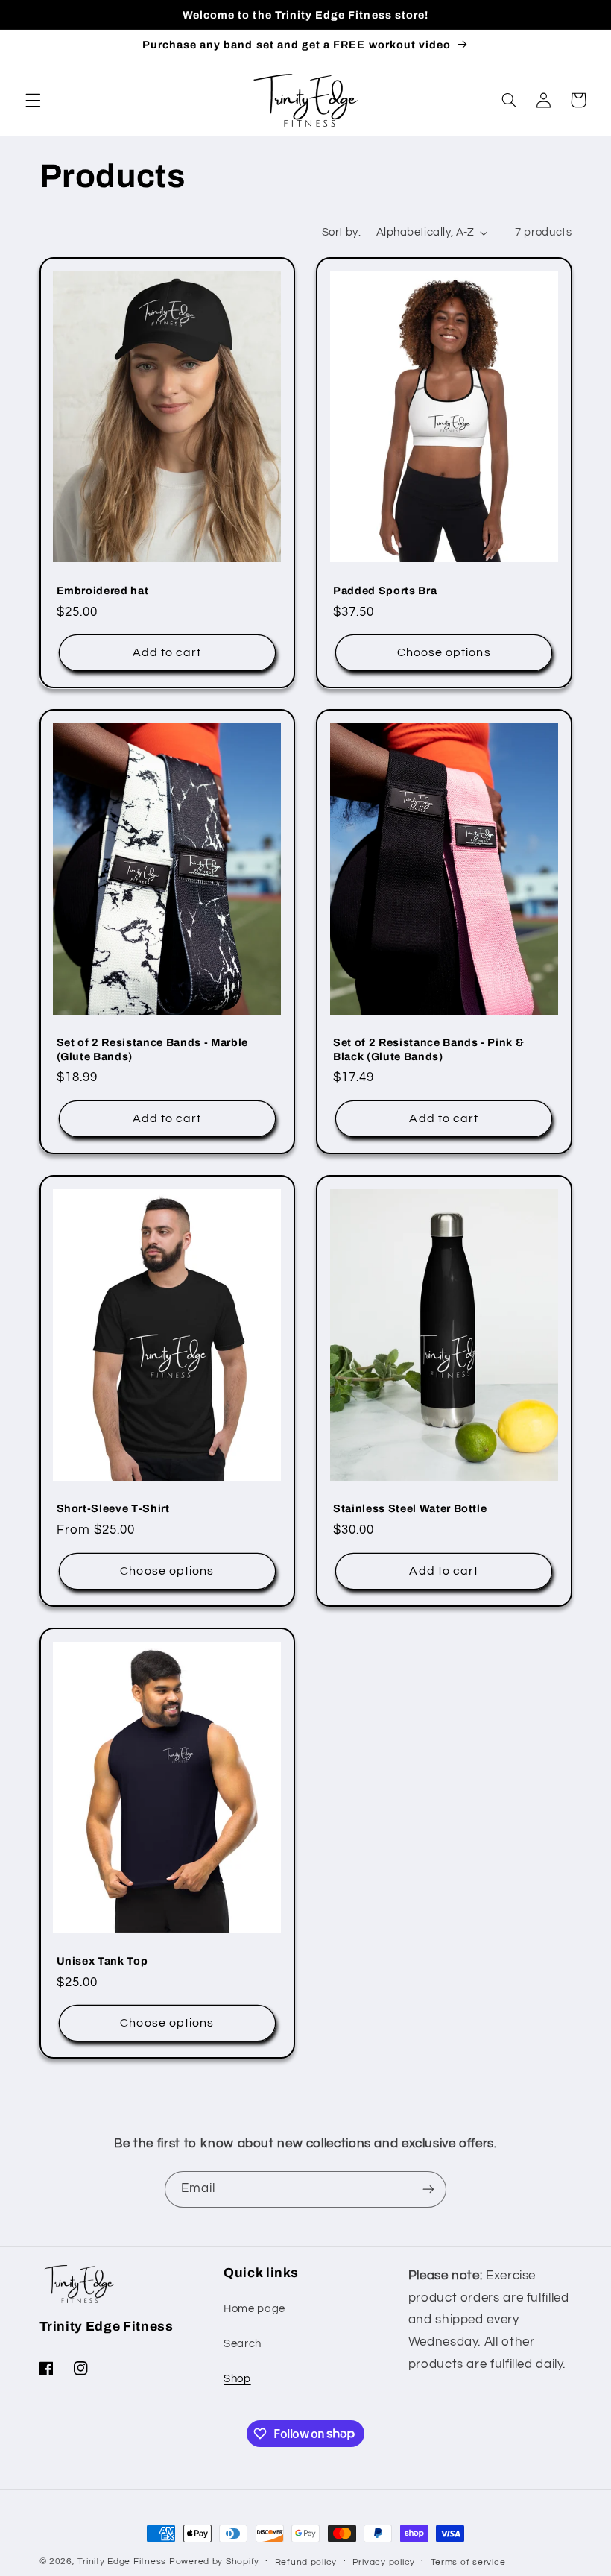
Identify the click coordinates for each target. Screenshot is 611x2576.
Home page (254, 2309)
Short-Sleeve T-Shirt (113, 1508)
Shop (237, 2379)
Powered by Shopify (214, 2561)
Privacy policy (384, 2562)
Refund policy (306, 2562)
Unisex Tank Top (102, 1961)
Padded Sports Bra (385, 591)
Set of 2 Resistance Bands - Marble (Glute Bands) (152, 1049)
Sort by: (341, 232)
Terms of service (468, 2562)
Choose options (444, 652)
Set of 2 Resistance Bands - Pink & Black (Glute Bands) (428, 1049)
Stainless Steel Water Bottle (410, 1508)
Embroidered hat (103, 591)
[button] (33, 100)
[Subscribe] (428, 2189)
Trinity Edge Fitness (122, 2561)
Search (243, 2344)
